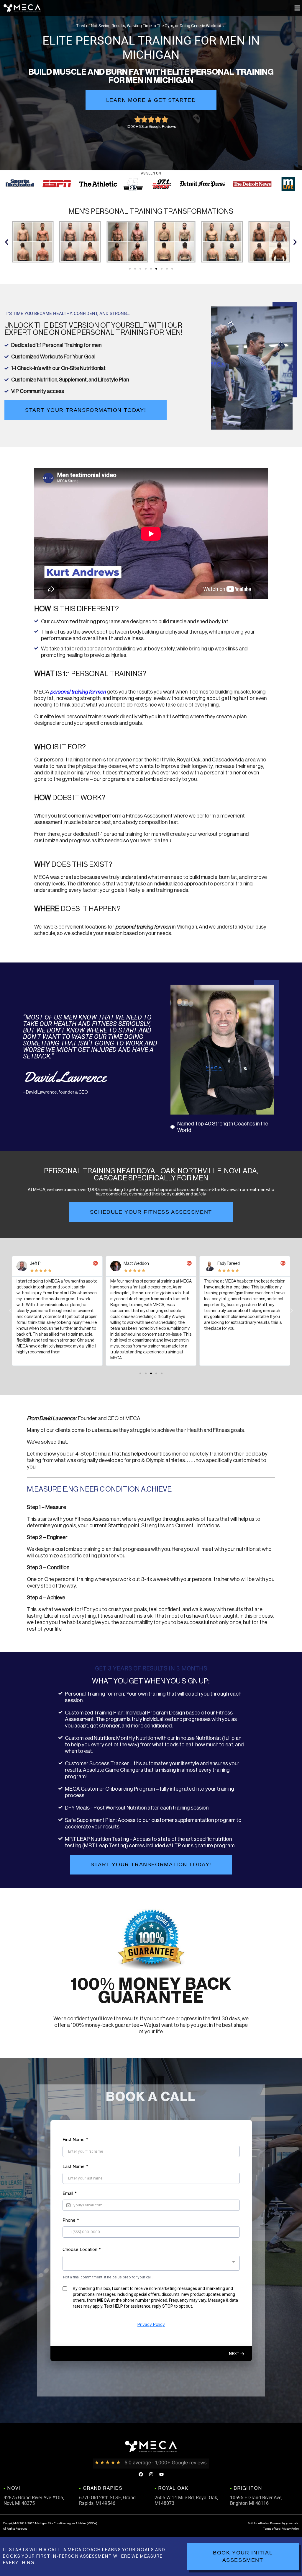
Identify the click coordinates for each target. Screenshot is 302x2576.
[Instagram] (151, 2474)
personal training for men (78, 692)
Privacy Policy (290, 2529)
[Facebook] (141, 2474)
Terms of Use (271, 2529)
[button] (297, 8)
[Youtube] (161, 2474)
